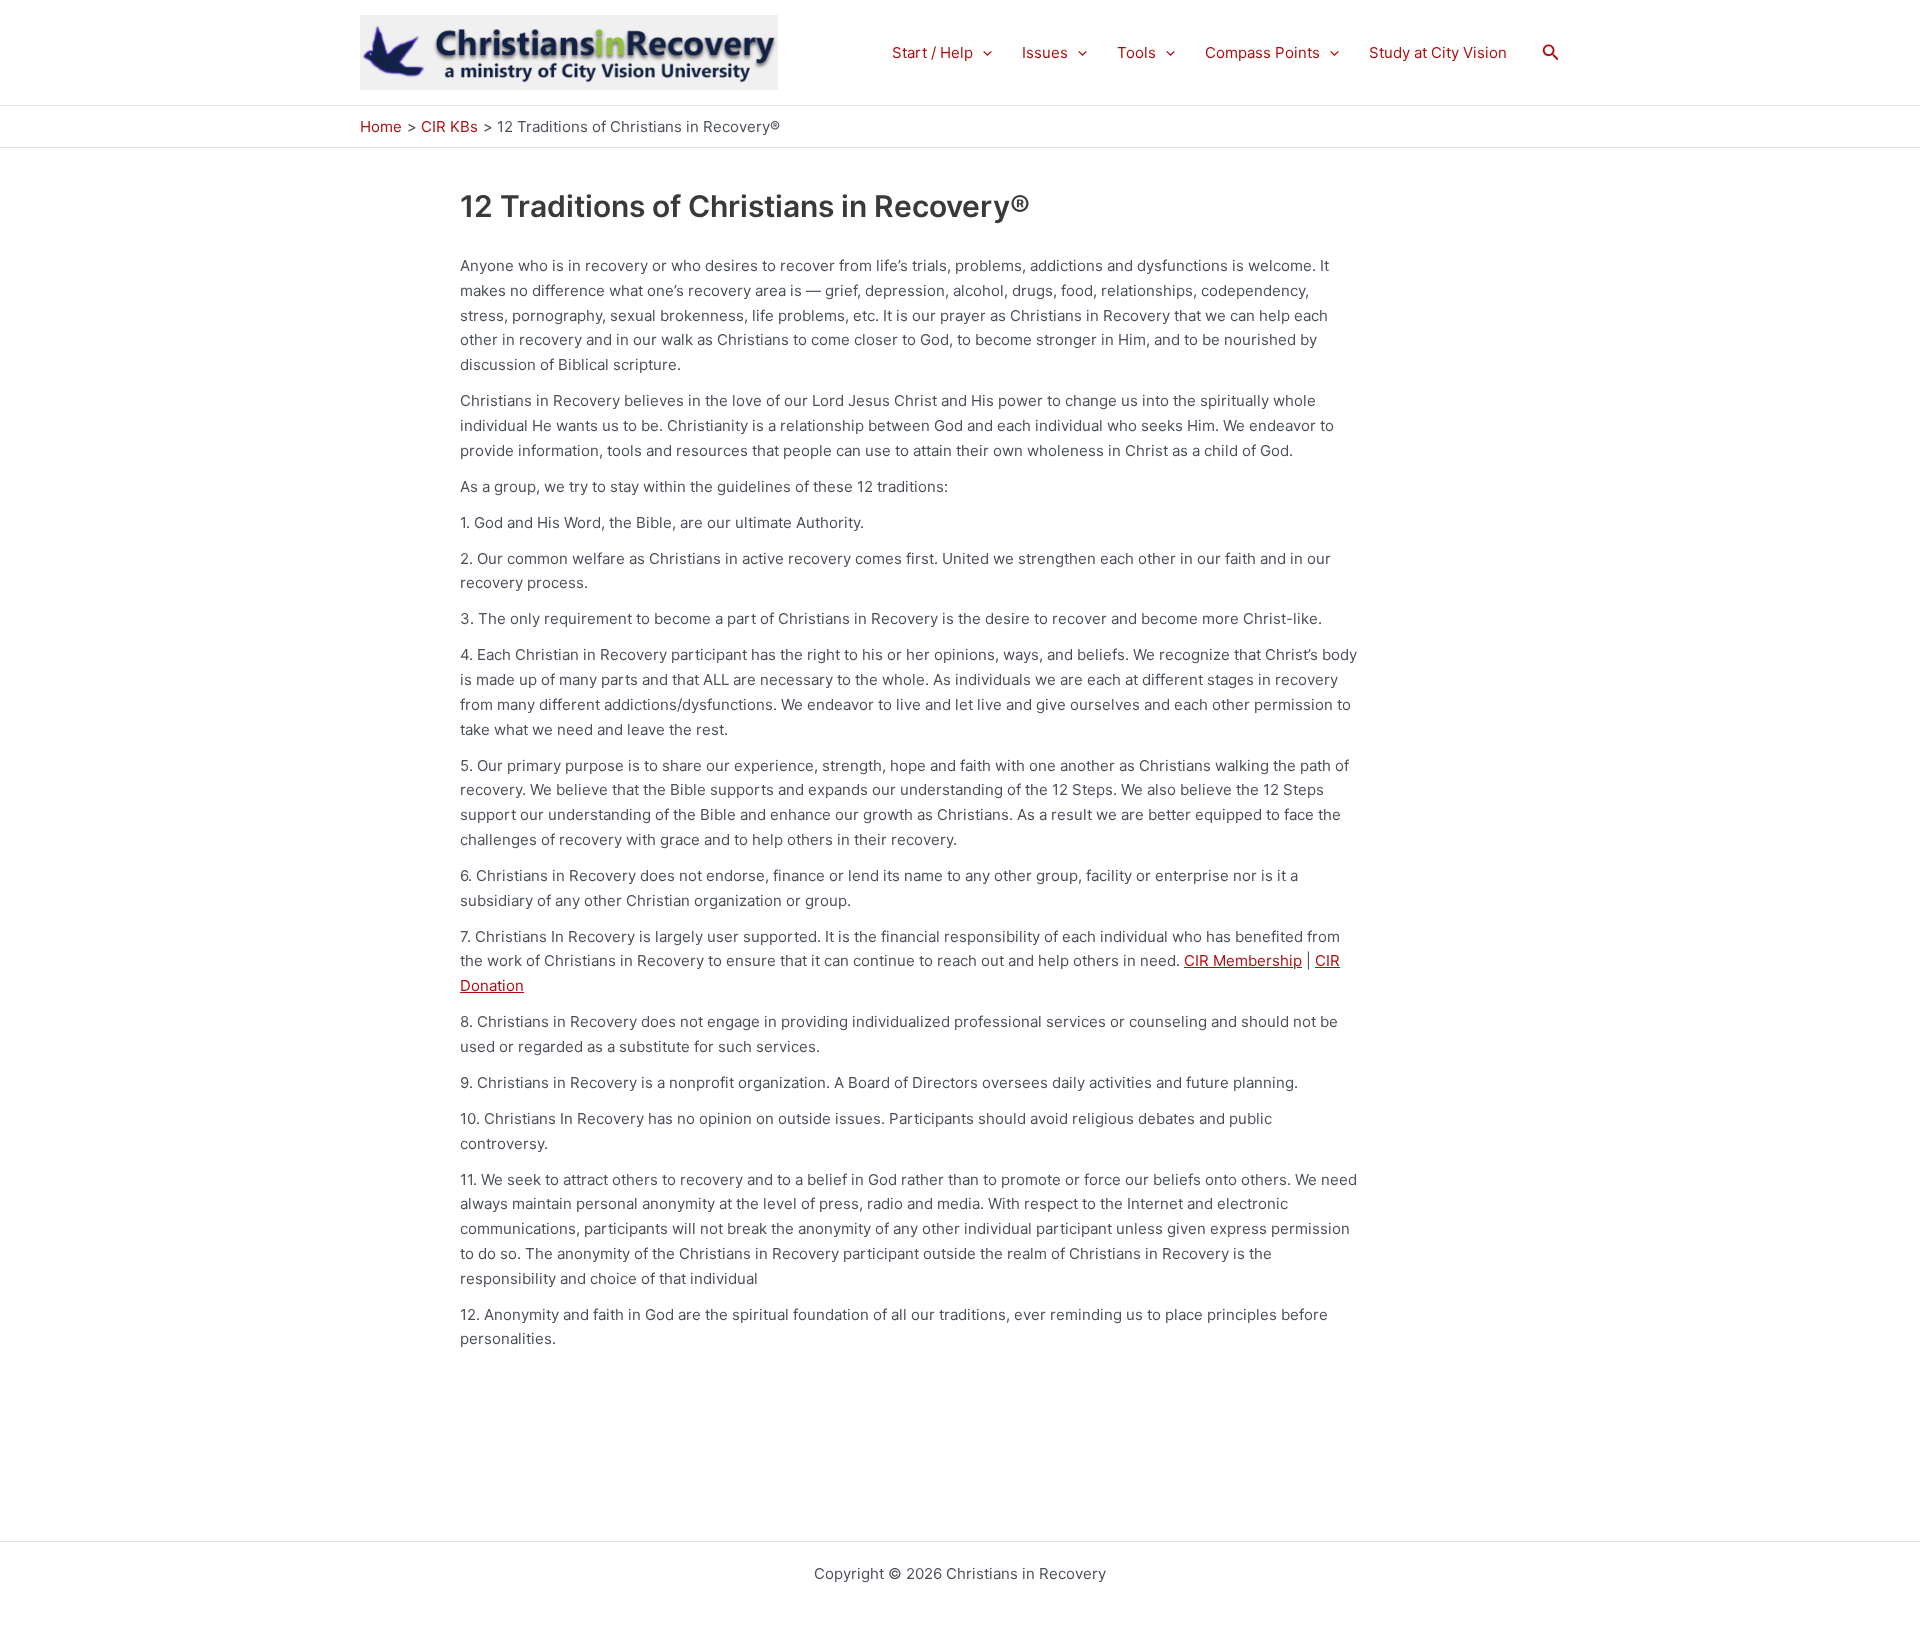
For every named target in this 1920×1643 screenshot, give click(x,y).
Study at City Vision (1438, 52)
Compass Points (1262, 52)
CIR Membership (1243, 960)
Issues (1045, 52)
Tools (1136, 52)
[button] (982, 53)
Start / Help (932, 52)
